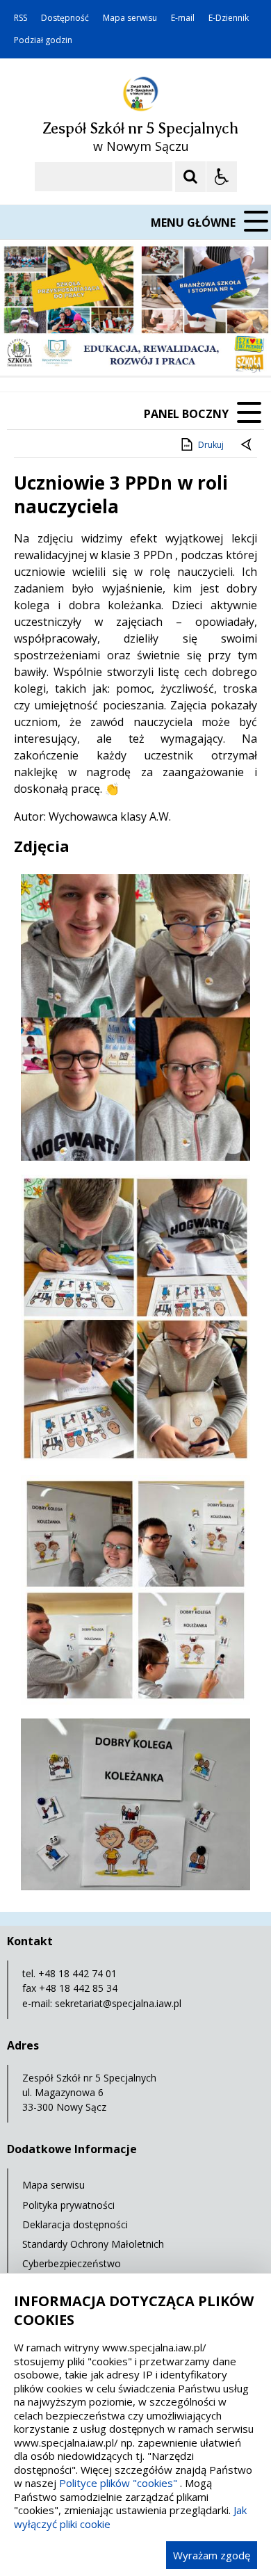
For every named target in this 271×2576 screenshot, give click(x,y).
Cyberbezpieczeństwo (72, 2263)
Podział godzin (43, 40)
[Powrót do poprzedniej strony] (247, 445)
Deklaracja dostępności (75, 2224)
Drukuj (211, 445)
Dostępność (65, 18)
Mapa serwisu (130, 18)
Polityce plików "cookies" (118, 2483)
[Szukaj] (190, 177)
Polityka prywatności (68, 2205)
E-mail (183, 18)
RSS (20, 18)
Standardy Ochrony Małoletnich (93, 2244)
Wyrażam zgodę (212, 2555)
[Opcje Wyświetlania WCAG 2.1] (222, 177)
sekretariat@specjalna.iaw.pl (118, 2003)
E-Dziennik (229, 18)
